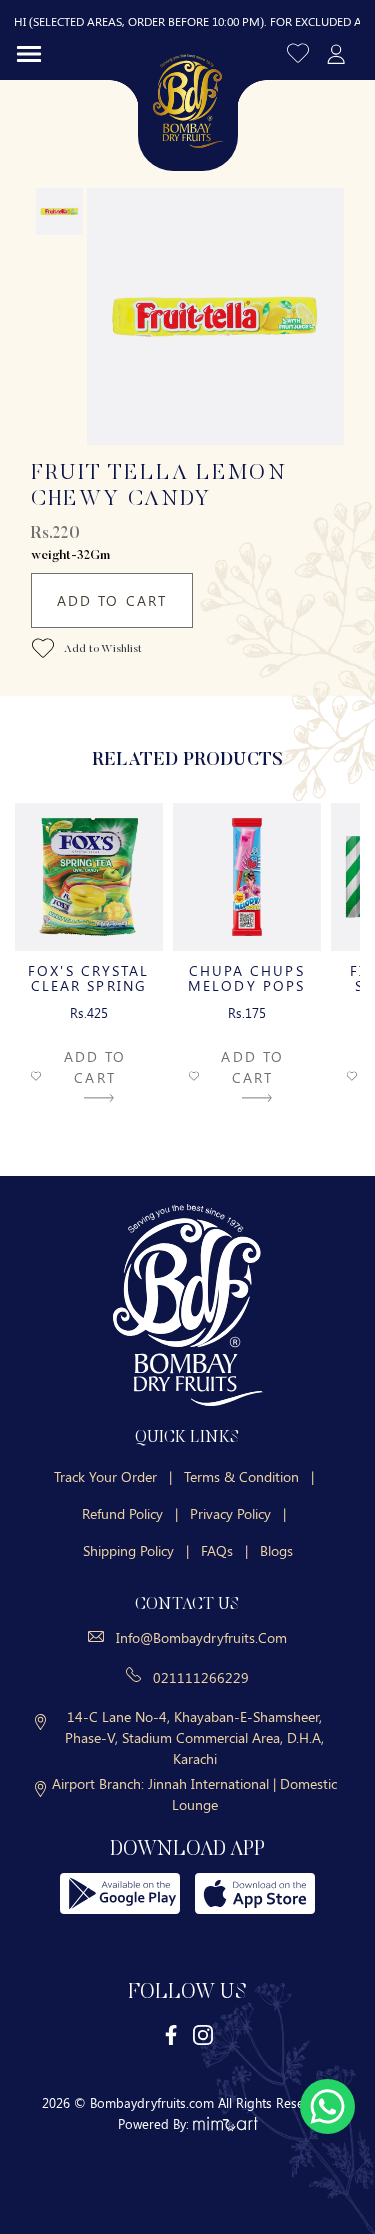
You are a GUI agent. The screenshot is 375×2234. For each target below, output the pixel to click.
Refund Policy (130, 1513)
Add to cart (95, 1067)
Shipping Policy (136, 1550)
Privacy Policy (238, 1513)
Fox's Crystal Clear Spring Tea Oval (88, 985)
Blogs (276, 1550)
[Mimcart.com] (225, 2123)
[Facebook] (172, 2033)
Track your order (113, 1476)
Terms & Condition (249, 1476)
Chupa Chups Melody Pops (246, 978)
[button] (299, 52)
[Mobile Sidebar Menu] (29, 53)
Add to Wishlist (102, 650)
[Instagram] (203, 2033)
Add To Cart (112, 600)
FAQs (224, 1550)
